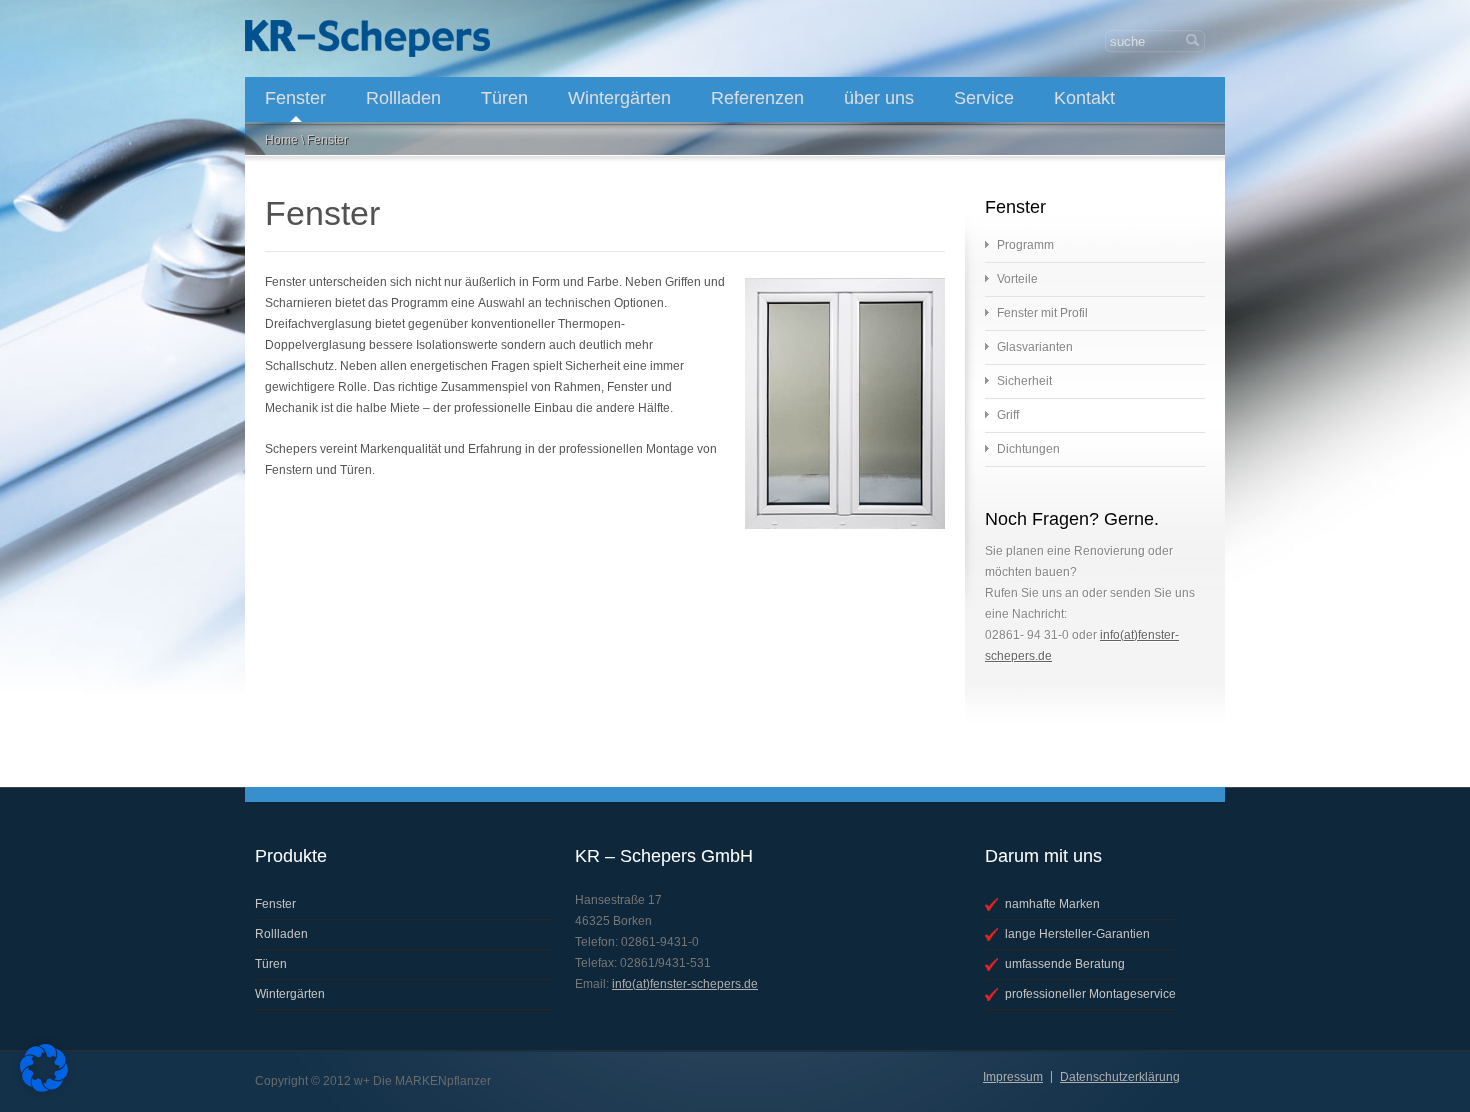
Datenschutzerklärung (1120, 1077)
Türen (504, 98)
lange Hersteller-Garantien (1077, 934)
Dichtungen (1028, 449)
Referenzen (757, 98)
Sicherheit (1024, 381)
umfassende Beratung (1065, 964)
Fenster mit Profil (1042, 313)
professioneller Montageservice (1090, 994)
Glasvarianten (1035, 347)
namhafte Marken (1052, 904)
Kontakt (1084, 98)
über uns (879, 98)
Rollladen (403, 98)
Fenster (295, 98)
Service (984, 98)
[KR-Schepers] (367, 38)
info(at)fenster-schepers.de (685, 984)
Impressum (1013, 1077)
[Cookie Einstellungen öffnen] (44, 1088)
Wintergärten (619, 98)
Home (281, 140)
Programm (1025, 245)
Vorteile (1017, 279)
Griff (1008, 415)
